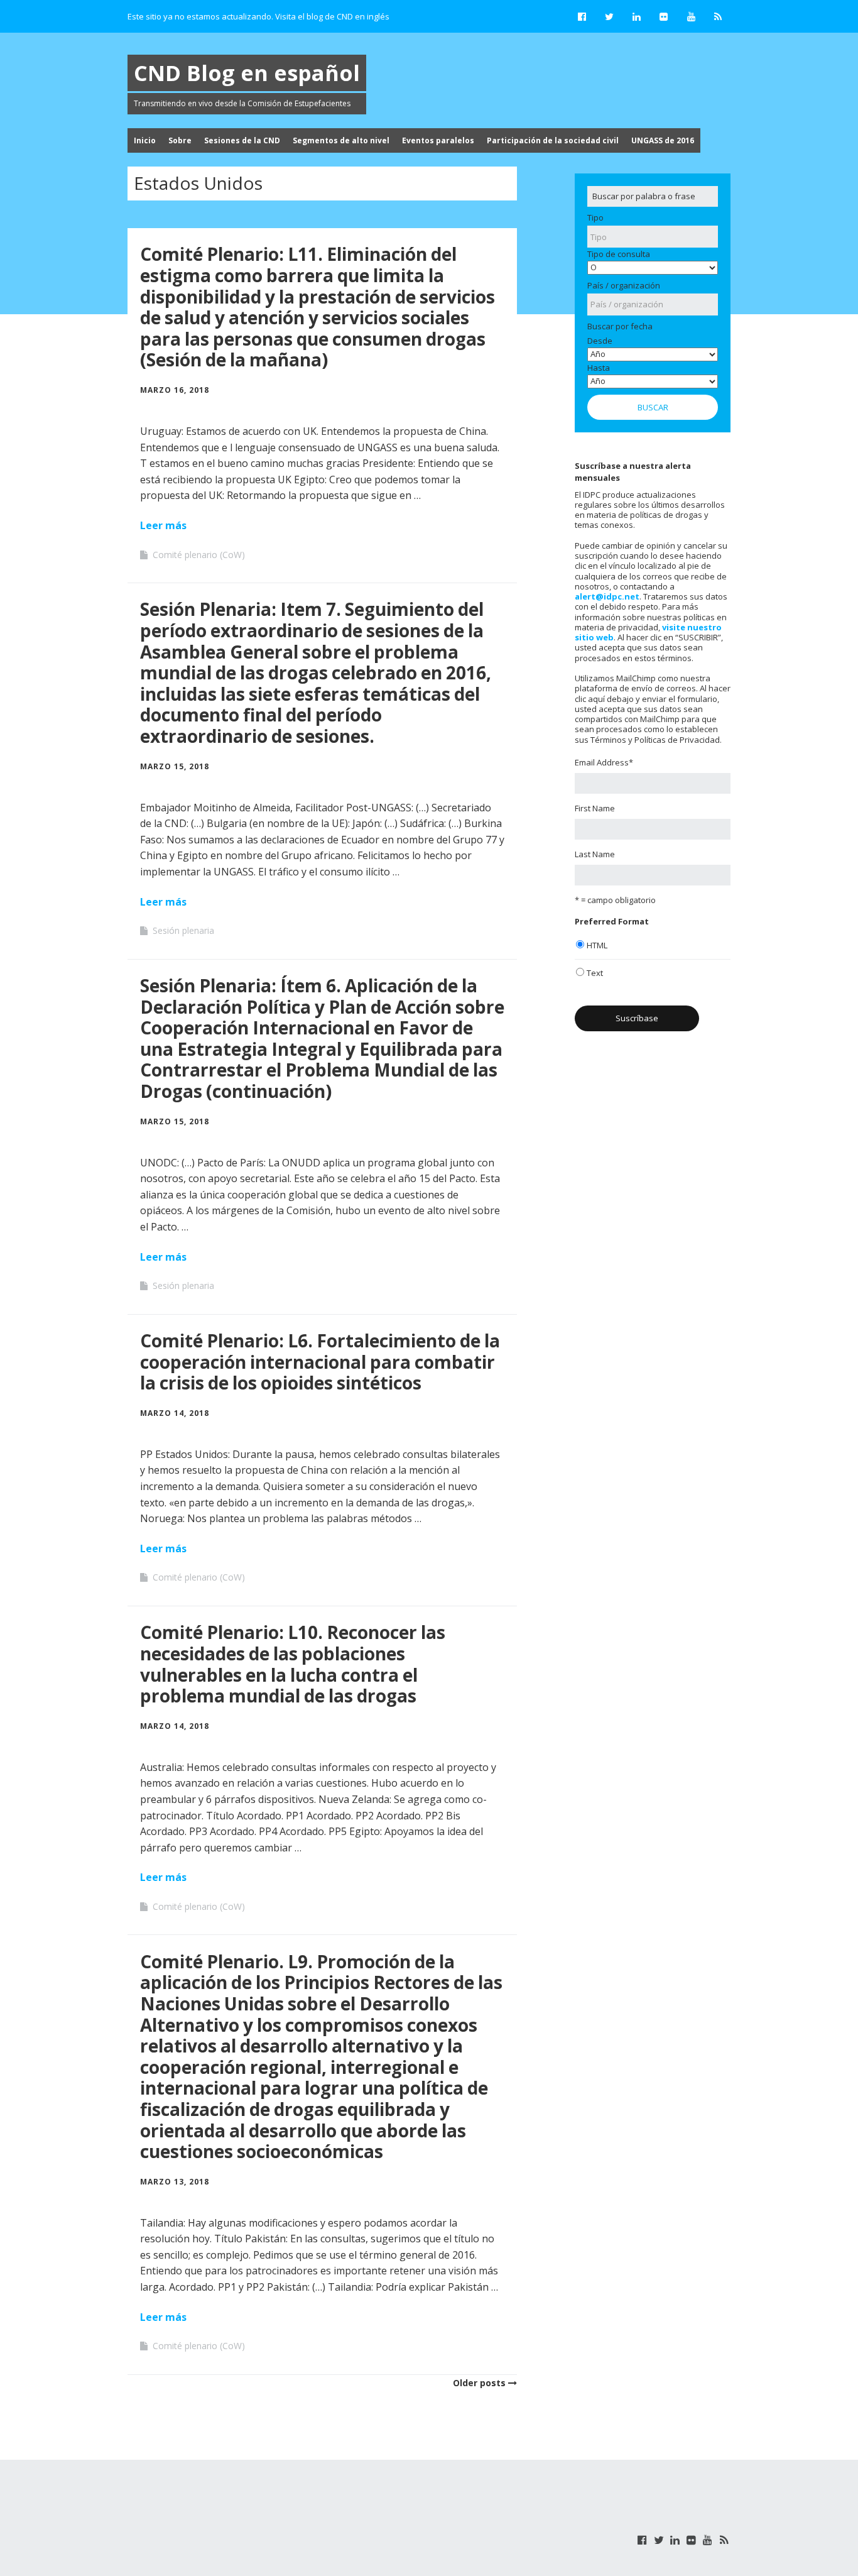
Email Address (604, 762)
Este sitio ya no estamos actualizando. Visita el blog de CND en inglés (258, 16)
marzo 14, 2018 (175, 1413)
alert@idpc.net (607, 596)
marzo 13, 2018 (175, 2182)
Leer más (163, 525)
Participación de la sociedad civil (553, 140)
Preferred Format (612, 921)
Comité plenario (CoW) (199, 555)
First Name (595, 808)
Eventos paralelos (438, 140)
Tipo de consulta (619, 254)
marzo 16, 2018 (175, 390)
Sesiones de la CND (242, 140)
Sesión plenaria (183, 930)
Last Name (595, 854)
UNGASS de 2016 (663, 140)
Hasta (599, 368)
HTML (597, 945)
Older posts (479, 2383)
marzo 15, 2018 (175, 766)
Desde (600, 341)
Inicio (145, 140)
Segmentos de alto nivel (341, 140)
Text (595, 973)
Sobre (180, 140)
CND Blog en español (247, 73)
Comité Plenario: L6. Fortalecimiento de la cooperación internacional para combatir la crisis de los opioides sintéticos (320, 1362)
